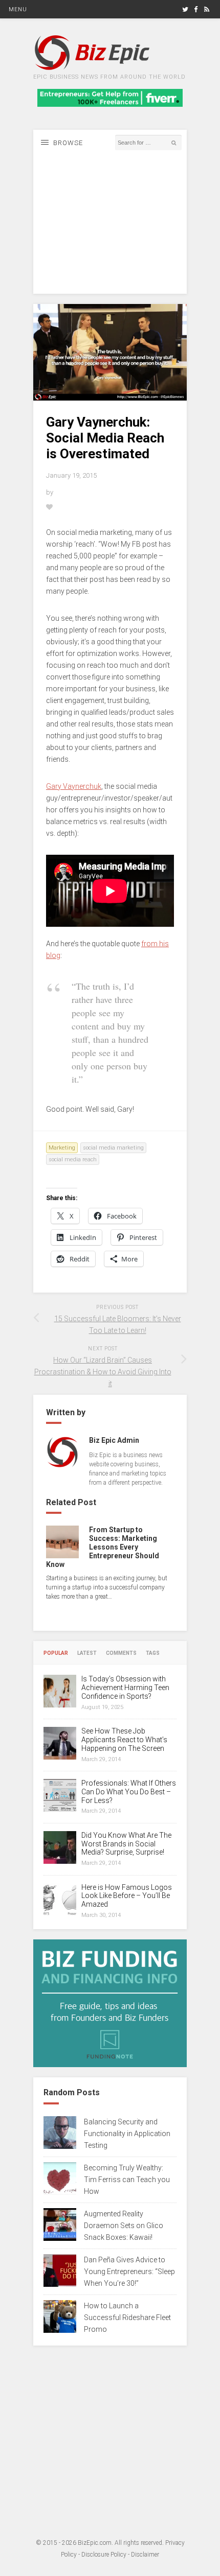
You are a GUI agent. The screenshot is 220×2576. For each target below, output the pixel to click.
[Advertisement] (110, 230)
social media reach (73, 1160)
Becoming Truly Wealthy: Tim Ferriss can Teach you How (127, 2180)
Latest (87, 1653)
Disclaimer (145, 2555)
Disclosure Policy (104, 2555)
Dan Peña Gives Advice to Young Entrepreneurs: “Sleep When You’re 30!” (129, 2271)
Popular (56, 1653)
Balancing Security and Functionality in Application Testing (127, 2134)
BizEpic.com (95, 2543)
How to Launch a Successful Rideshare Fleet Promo (127, 2317)
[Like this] (50, 507)
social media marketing (113, 1148)
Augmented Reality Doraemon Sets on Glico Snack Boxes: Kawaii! (124, 2226)
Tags (153, 1653)
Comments (121, 1653)
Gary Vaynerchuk (74, 786)
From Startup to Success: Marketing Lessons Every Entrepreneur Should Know (103, 1547)
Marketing (62, 1148)
